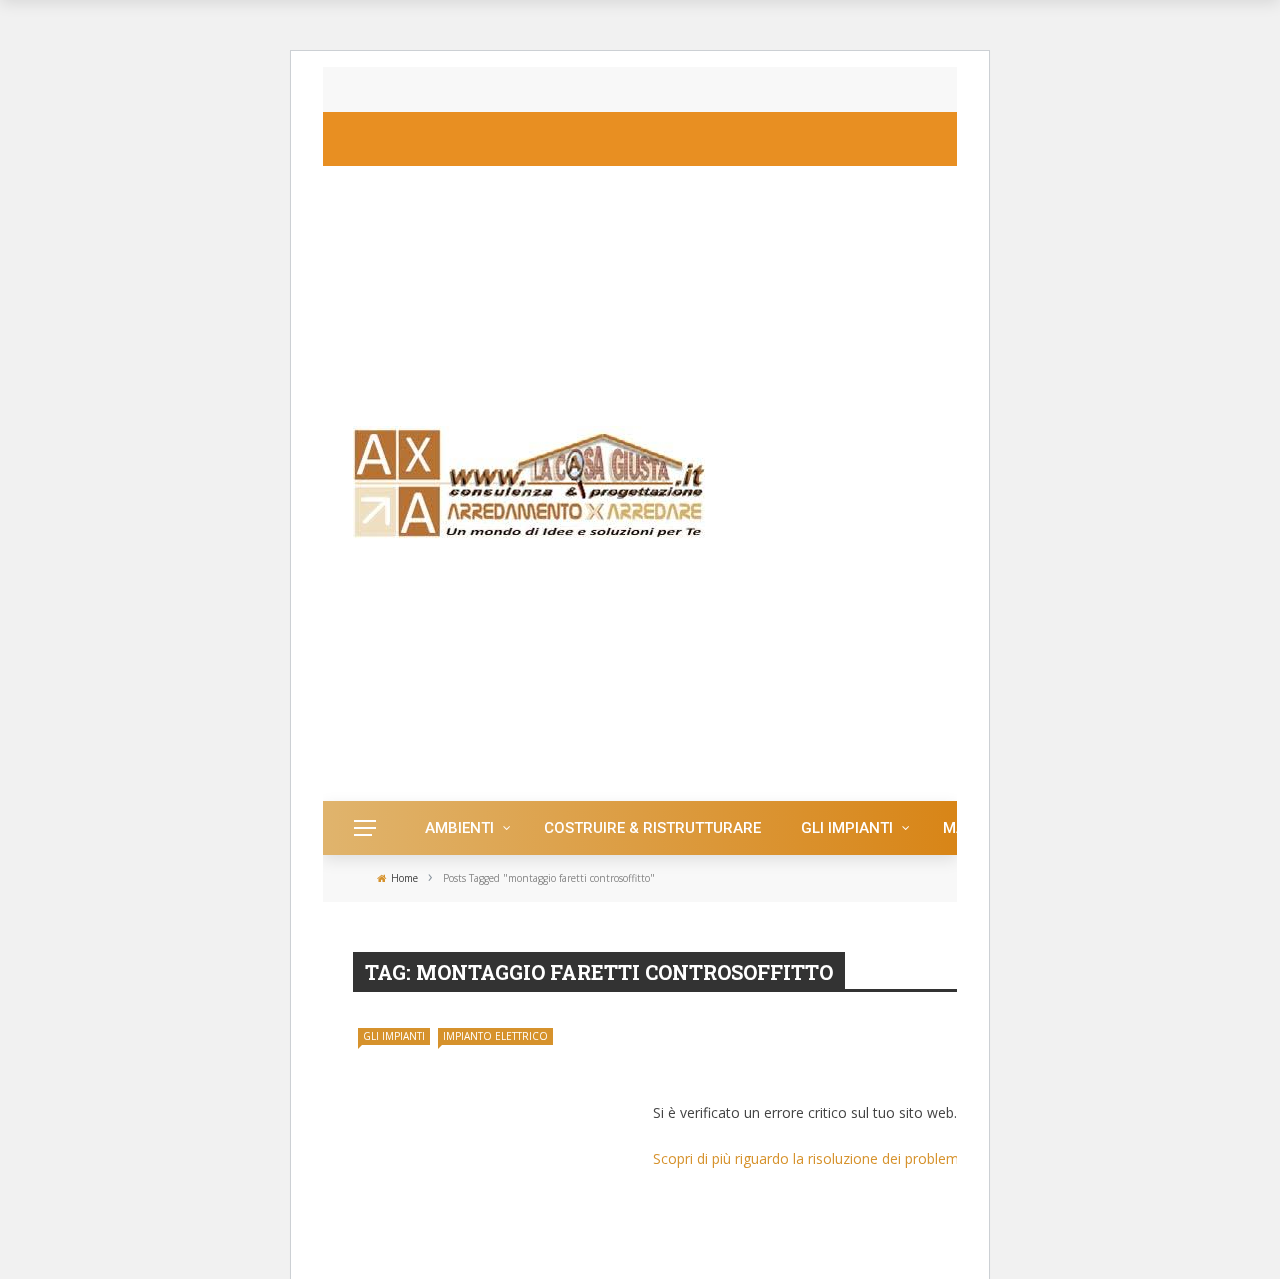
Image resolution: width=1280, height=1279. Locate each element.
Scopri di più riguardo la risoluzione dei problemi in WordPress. (854, 1158)
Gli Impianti (847, 828)
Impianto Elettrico (495, 1036)
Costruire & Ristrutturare (652, 828)
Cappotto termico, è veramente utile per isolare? (565, 89)
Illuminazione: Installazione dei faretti (843, 1064)
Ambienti (459, 828)
